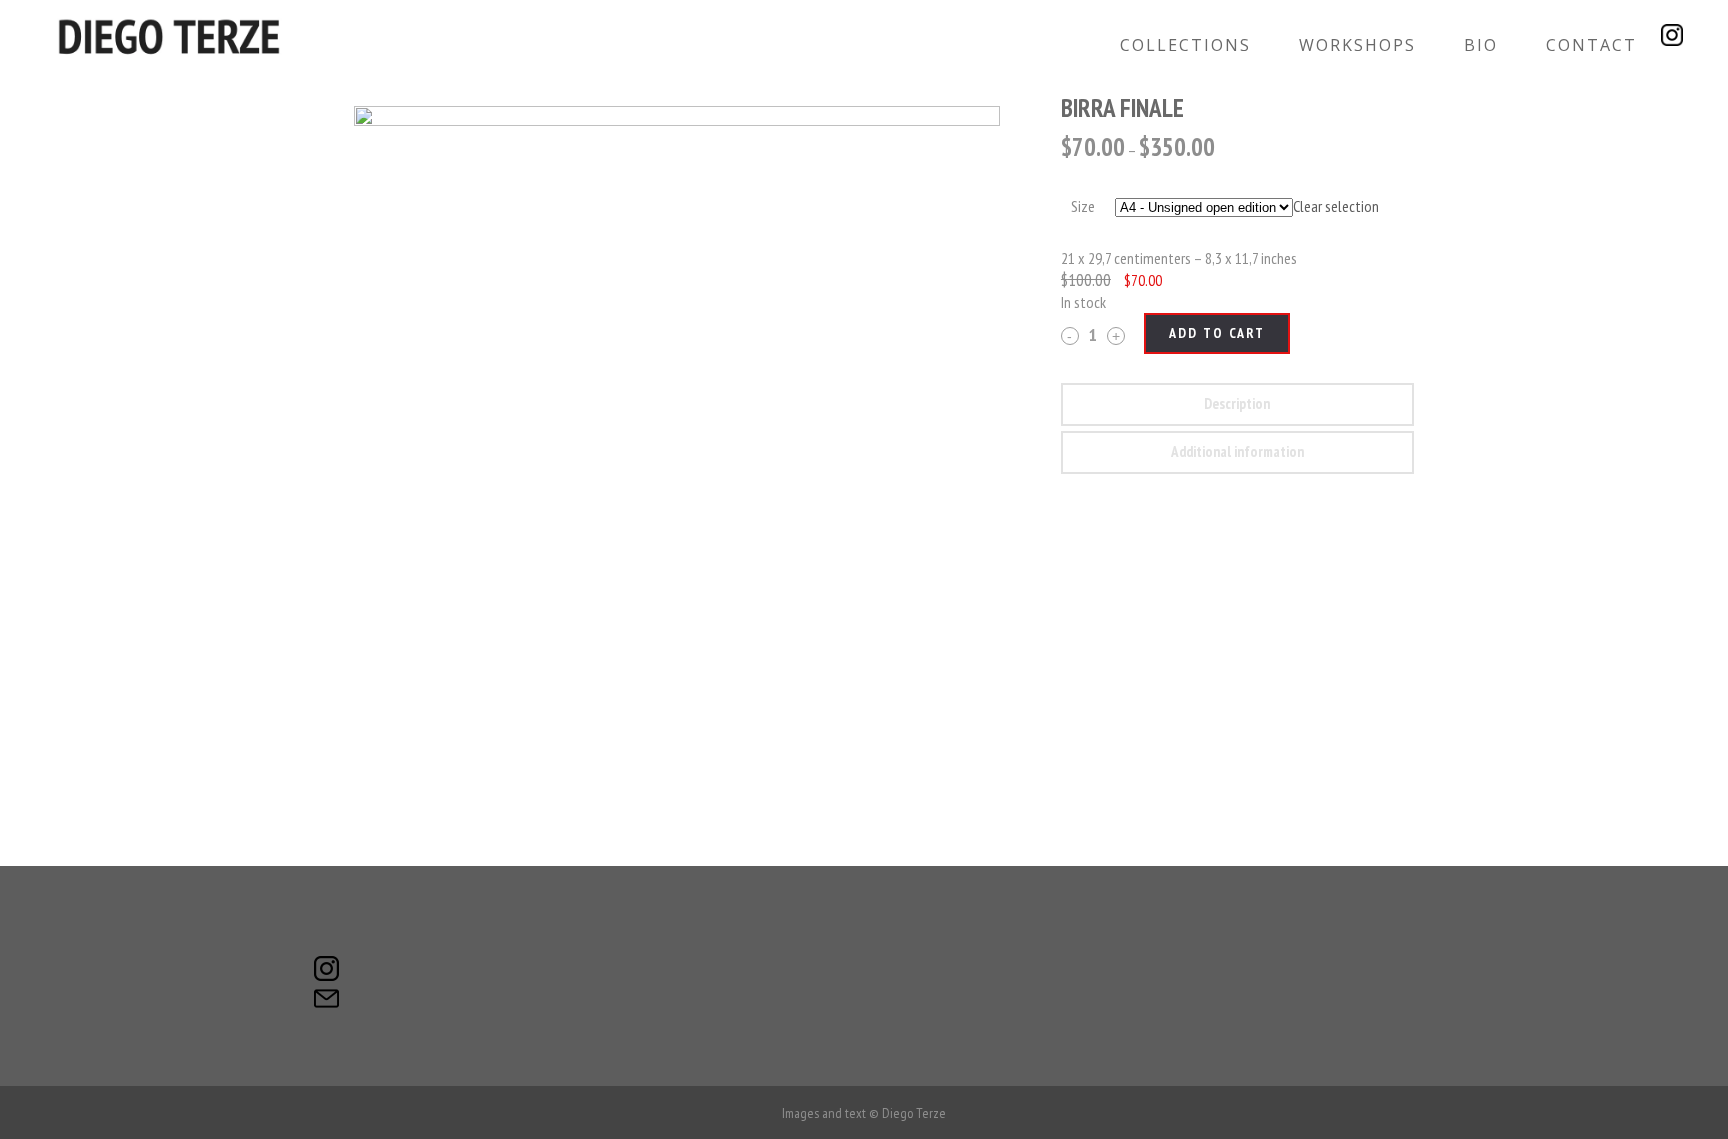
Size (1083, 206)
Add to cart (1217, 333)
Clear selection (1336, 206)
